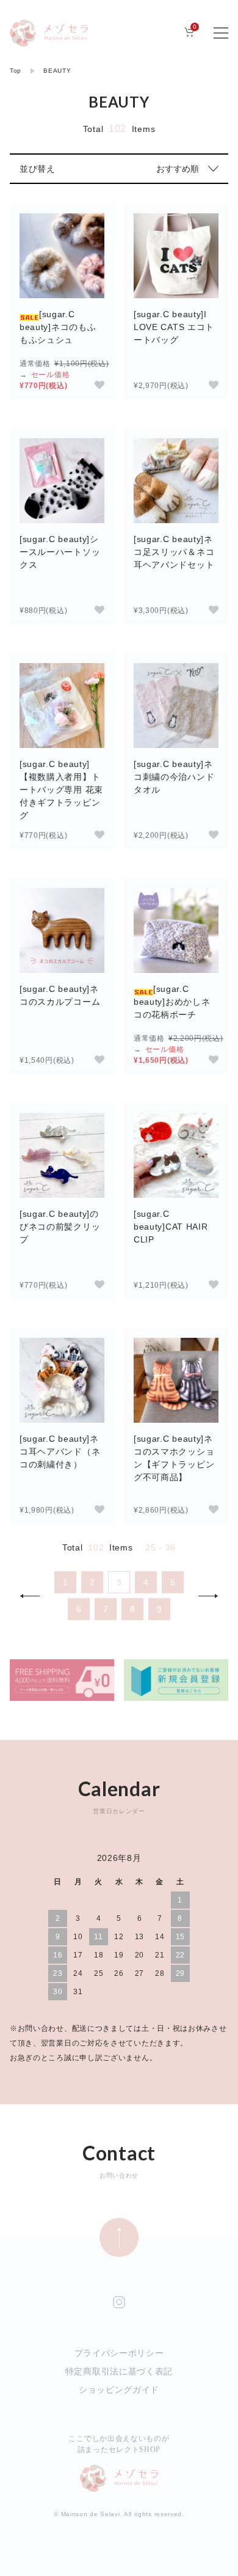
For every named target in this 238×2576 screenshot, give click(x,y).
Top (16, 71)
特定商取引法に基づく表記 (119, 2371)
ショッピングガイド (119, 2390)
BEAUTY (57, 71)
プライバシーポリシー (119, 2353)
